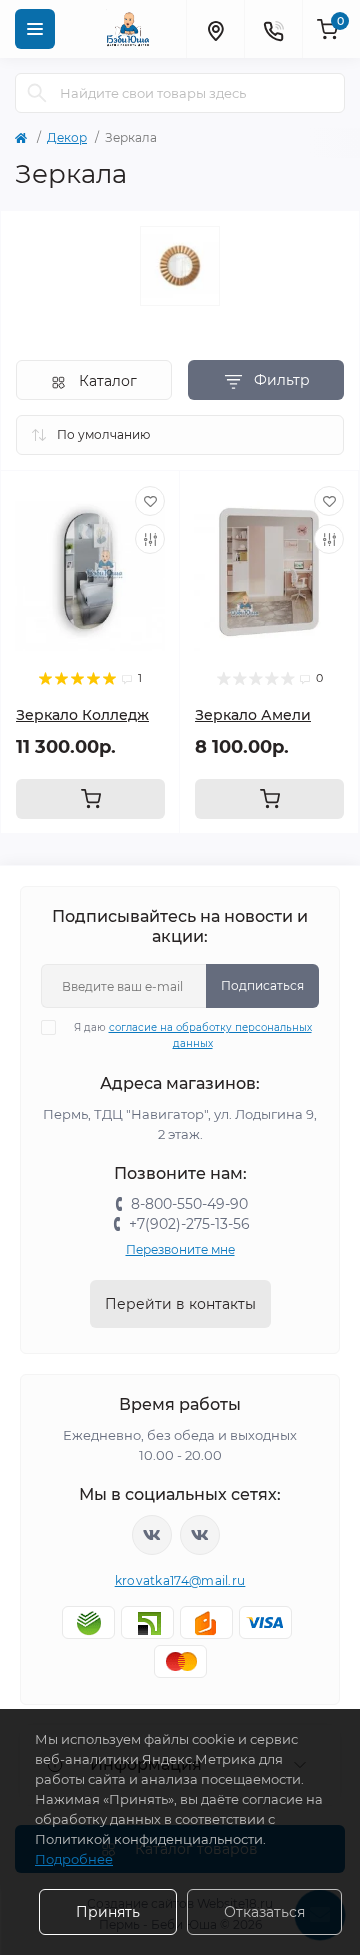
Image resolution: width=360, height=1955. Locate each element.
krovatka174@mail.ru (180, 1580)
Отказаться (264, 1912)
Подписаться (262, 985)
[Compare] (150, 539)
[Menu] (35, 29)
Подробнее (74, 1859)
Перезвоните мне (180, 1249)
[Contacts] (273, 29)
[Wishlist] (150, 501)
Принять (108, 1912)
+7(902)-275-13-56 (189, 1224)
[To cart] (90, 799)
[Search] (37, 93)
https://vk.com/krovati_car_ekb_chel (152, 1535)
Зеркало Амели (253, 715)
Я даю (193, 1035)
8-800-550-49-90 (189, 1204)
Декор (67, 137)
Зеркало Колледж (82, 715)
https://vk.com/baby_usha (200, 1535)
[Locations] (215, 29)
